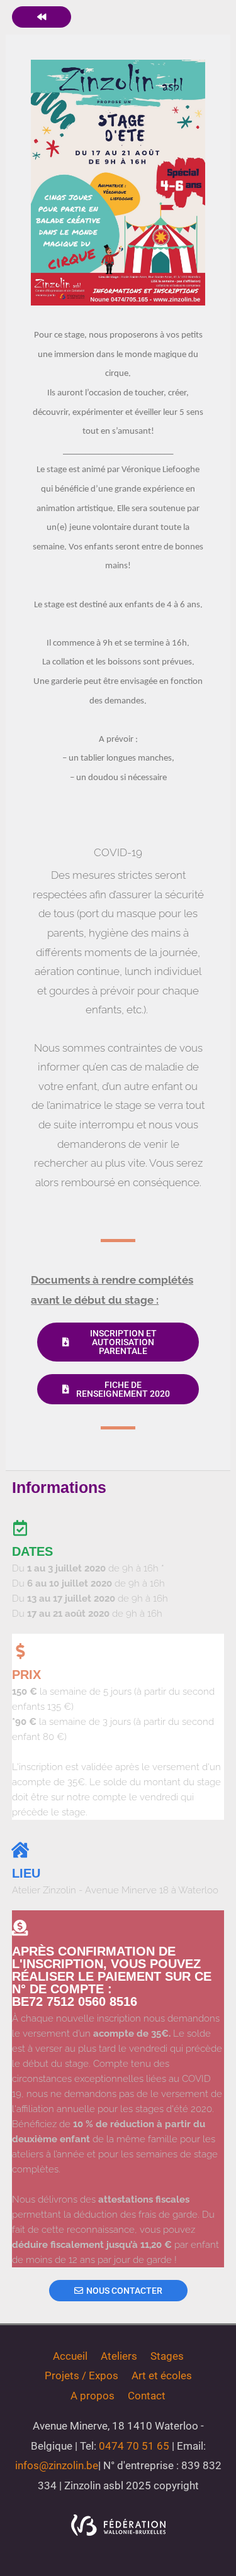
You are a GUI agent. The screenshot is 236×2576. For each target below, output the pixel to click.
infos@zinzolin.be (57, 2465)
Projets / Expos (81, 2375)
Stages (167, 2356)
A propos (93, 2396)
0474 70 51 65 (134, 2446)
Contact (147, 2396)
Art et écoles (162, 2375)
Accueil (70, 2356)
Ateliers (119, 2356)
